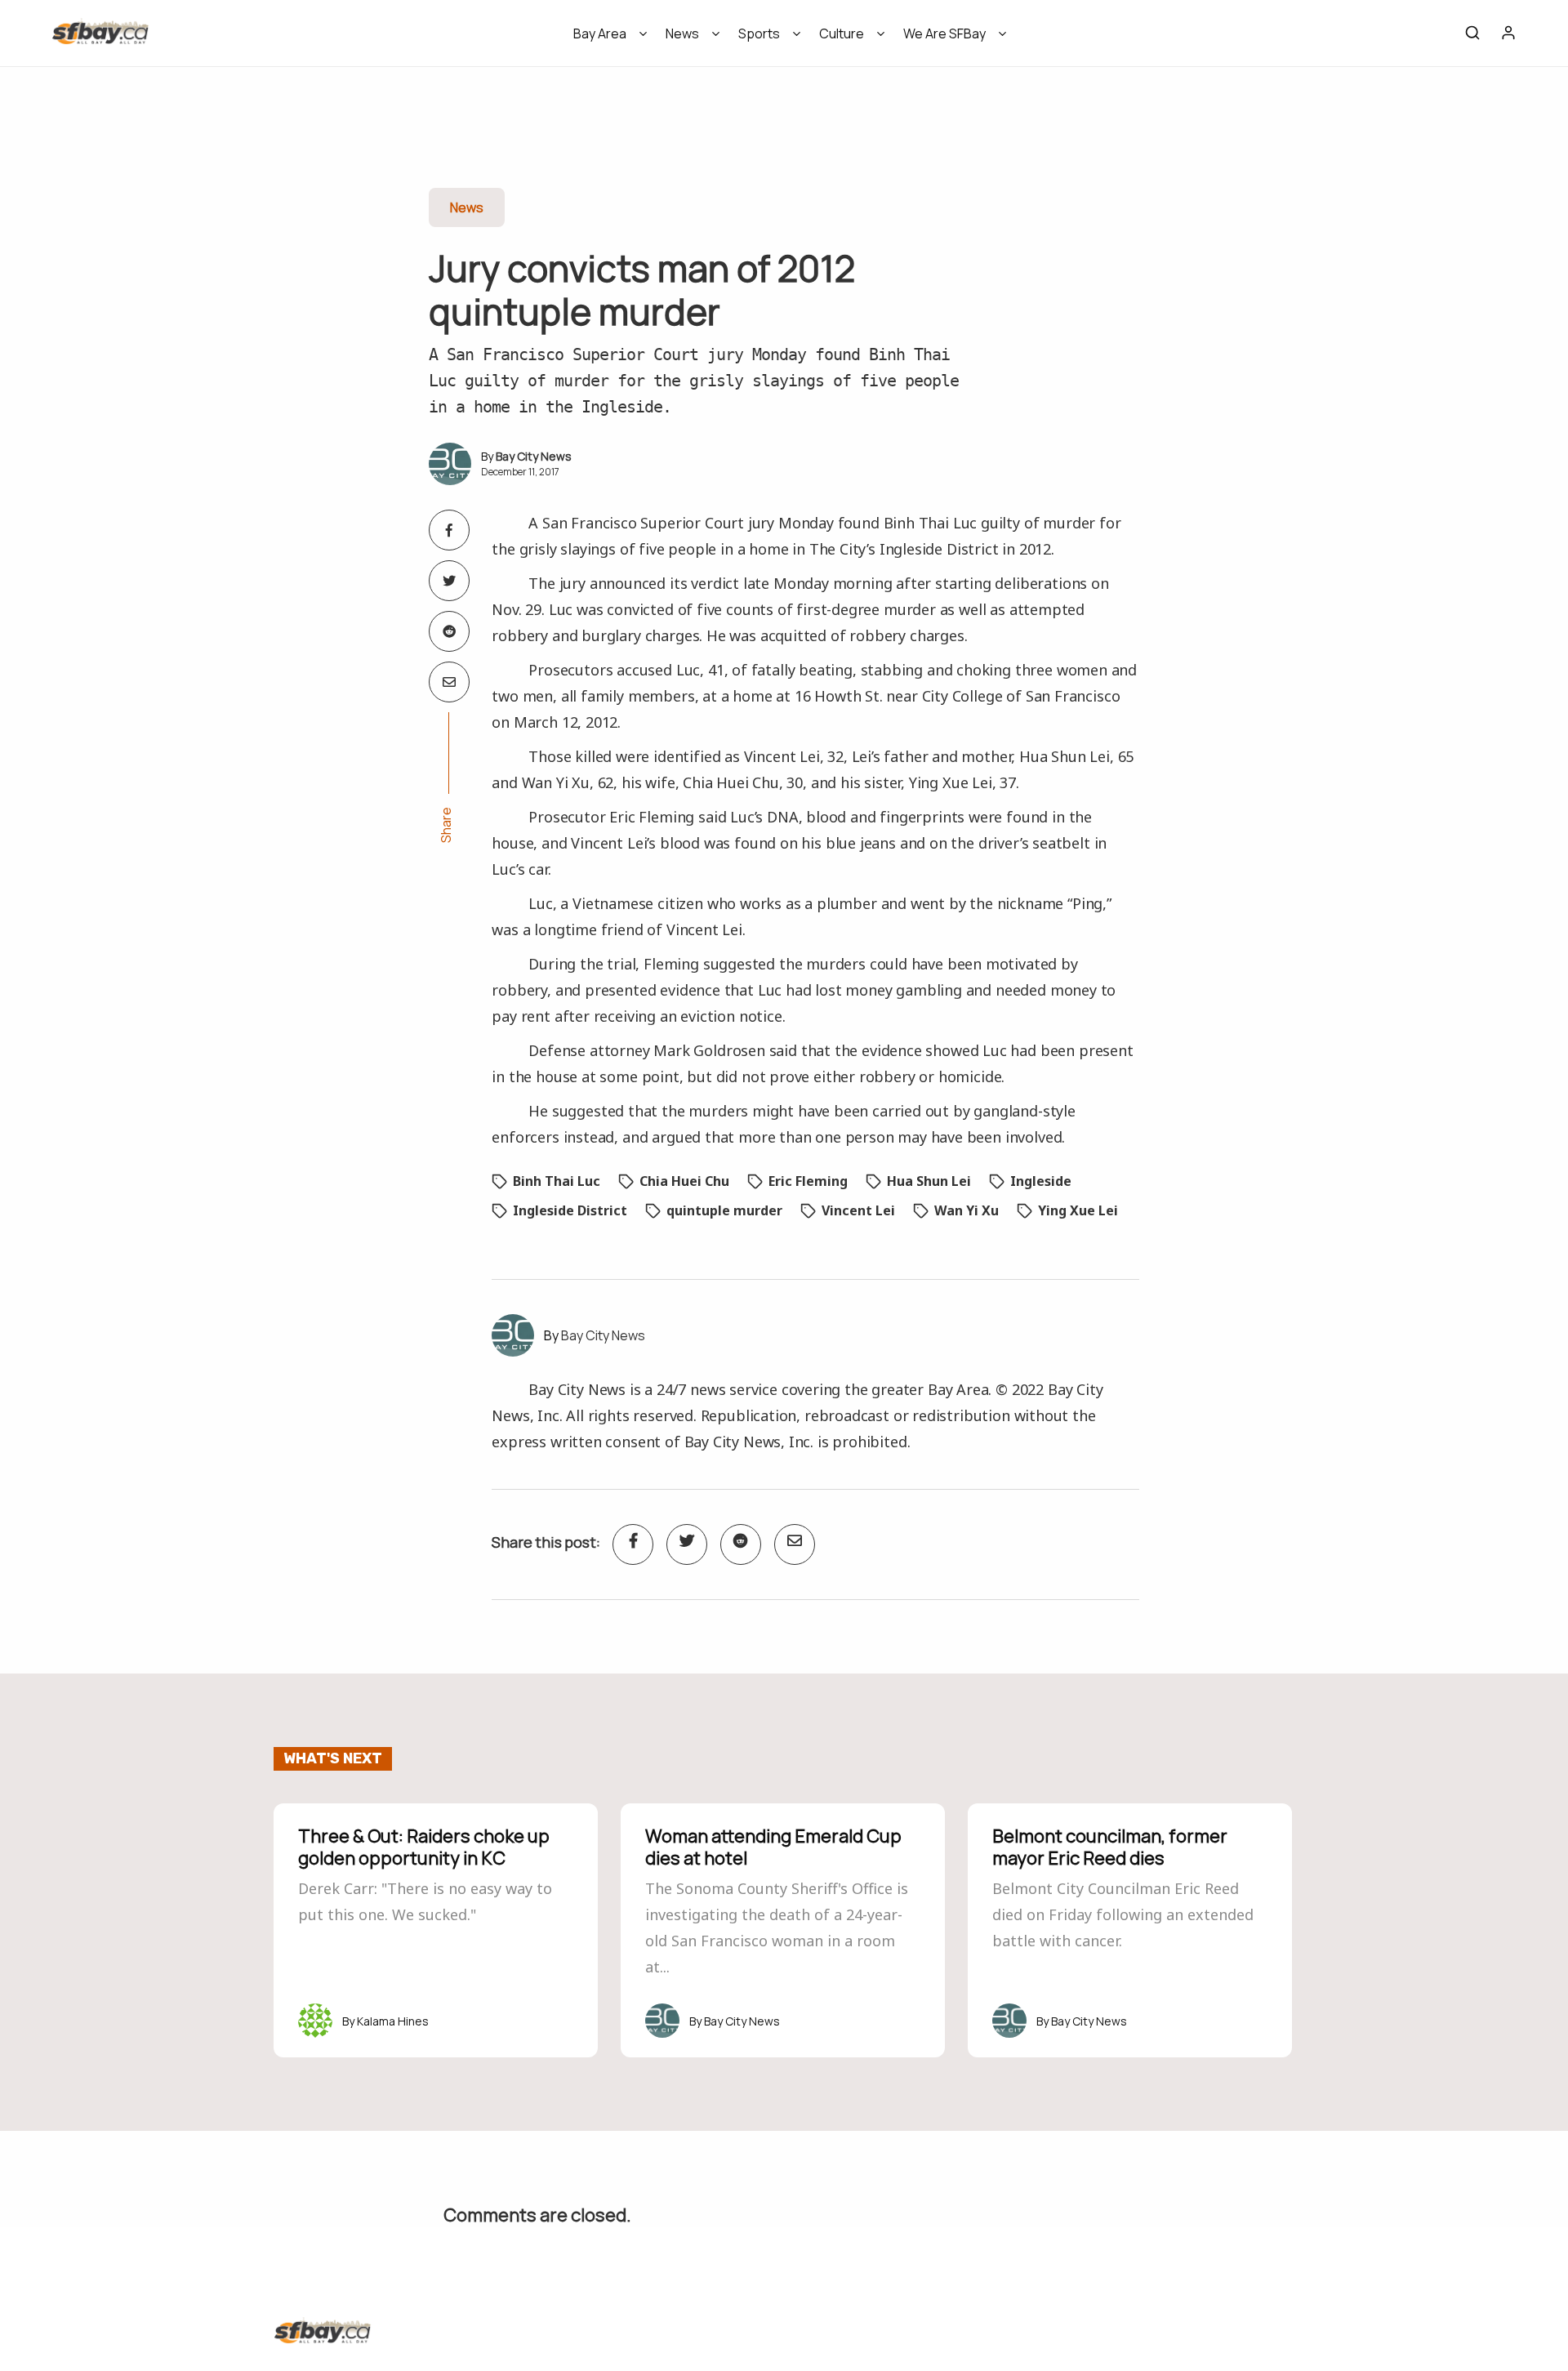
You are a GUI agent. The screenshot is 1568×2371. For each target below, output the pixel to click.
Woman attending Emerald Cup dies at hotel (773, 1847)
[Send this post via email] (449, 682)
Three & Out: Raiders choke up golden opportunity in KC (424, 1847)
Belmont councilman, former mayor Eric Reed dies (1110, 1847)
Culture (842, 33)
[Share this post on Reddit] (449, 631)
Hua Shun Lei (929, 1181)
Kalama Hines (393, 2021)
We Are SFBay (944, 33)
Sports (759, 33)
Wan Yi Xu (967, 1210)
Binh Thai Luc (557, 1181)
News (682, 33)
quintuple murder (724, 1210)
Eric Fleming (808, 1181)
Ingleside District (570, 1210)
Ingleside (1041, 1181)
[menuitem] (605, 39)
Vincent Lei (858, 1210)
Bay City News (534, 456)
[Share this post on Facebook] (449, 530)
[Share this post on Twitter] (449, 581)
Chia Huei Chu (684, 1181)
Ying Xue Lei (1078, 1210)
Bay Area (600, 33)
